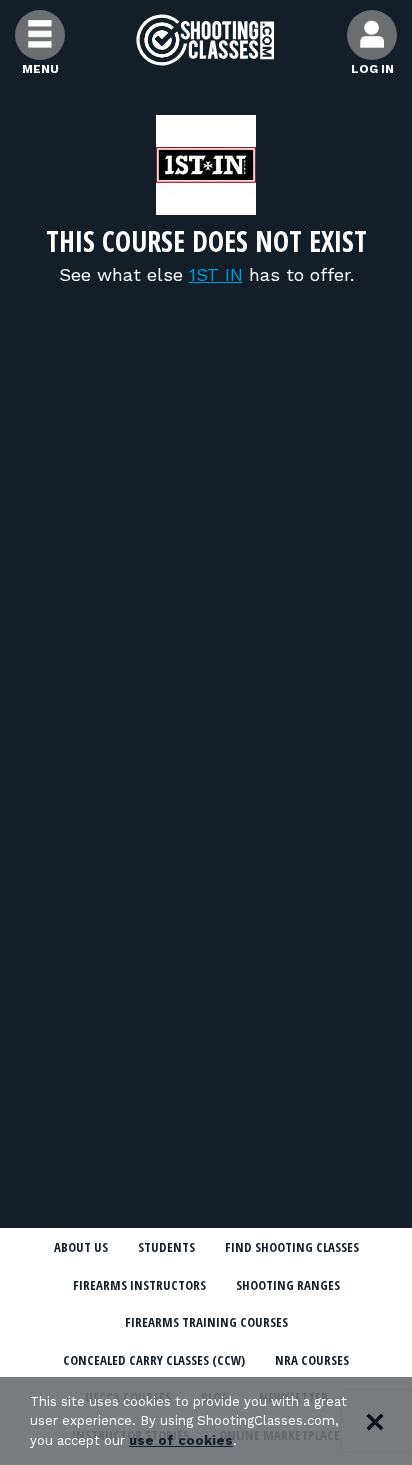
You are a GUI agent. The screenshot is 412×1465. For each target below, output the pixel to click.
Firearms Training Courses (206, 1322)
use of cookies (181, 1440)
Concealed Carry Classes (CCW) (154, 1360)
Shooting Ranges (288, 1285)
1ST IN (216, 274)
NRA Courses (312, 1360)
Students (166, 1247)
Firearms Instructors (139, 1285)
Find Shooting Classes (292, 1247)
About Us (81, 1247)
